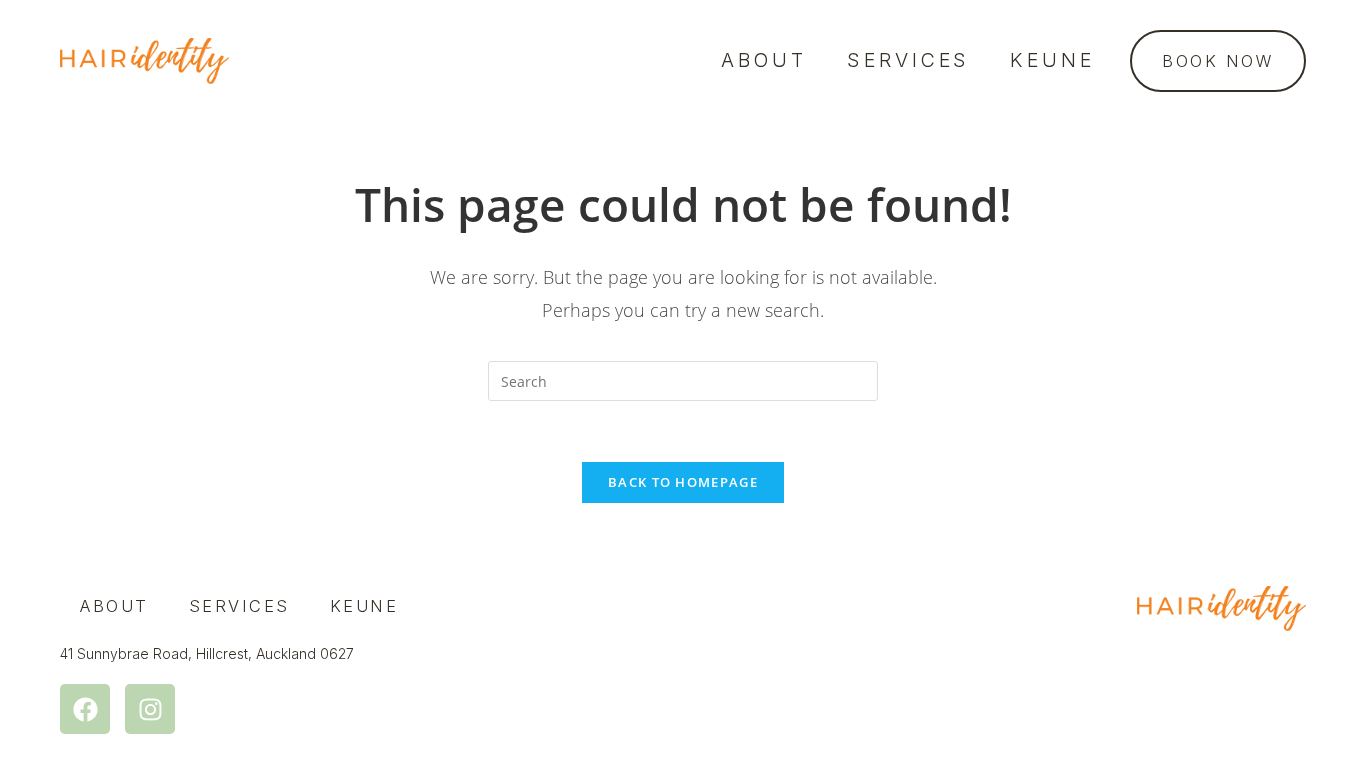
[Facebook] (85, 709)
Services (908, 60)
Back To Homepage (683, 482)
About (764, 60)
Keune (1052, 60)
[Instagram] (150, 709)
